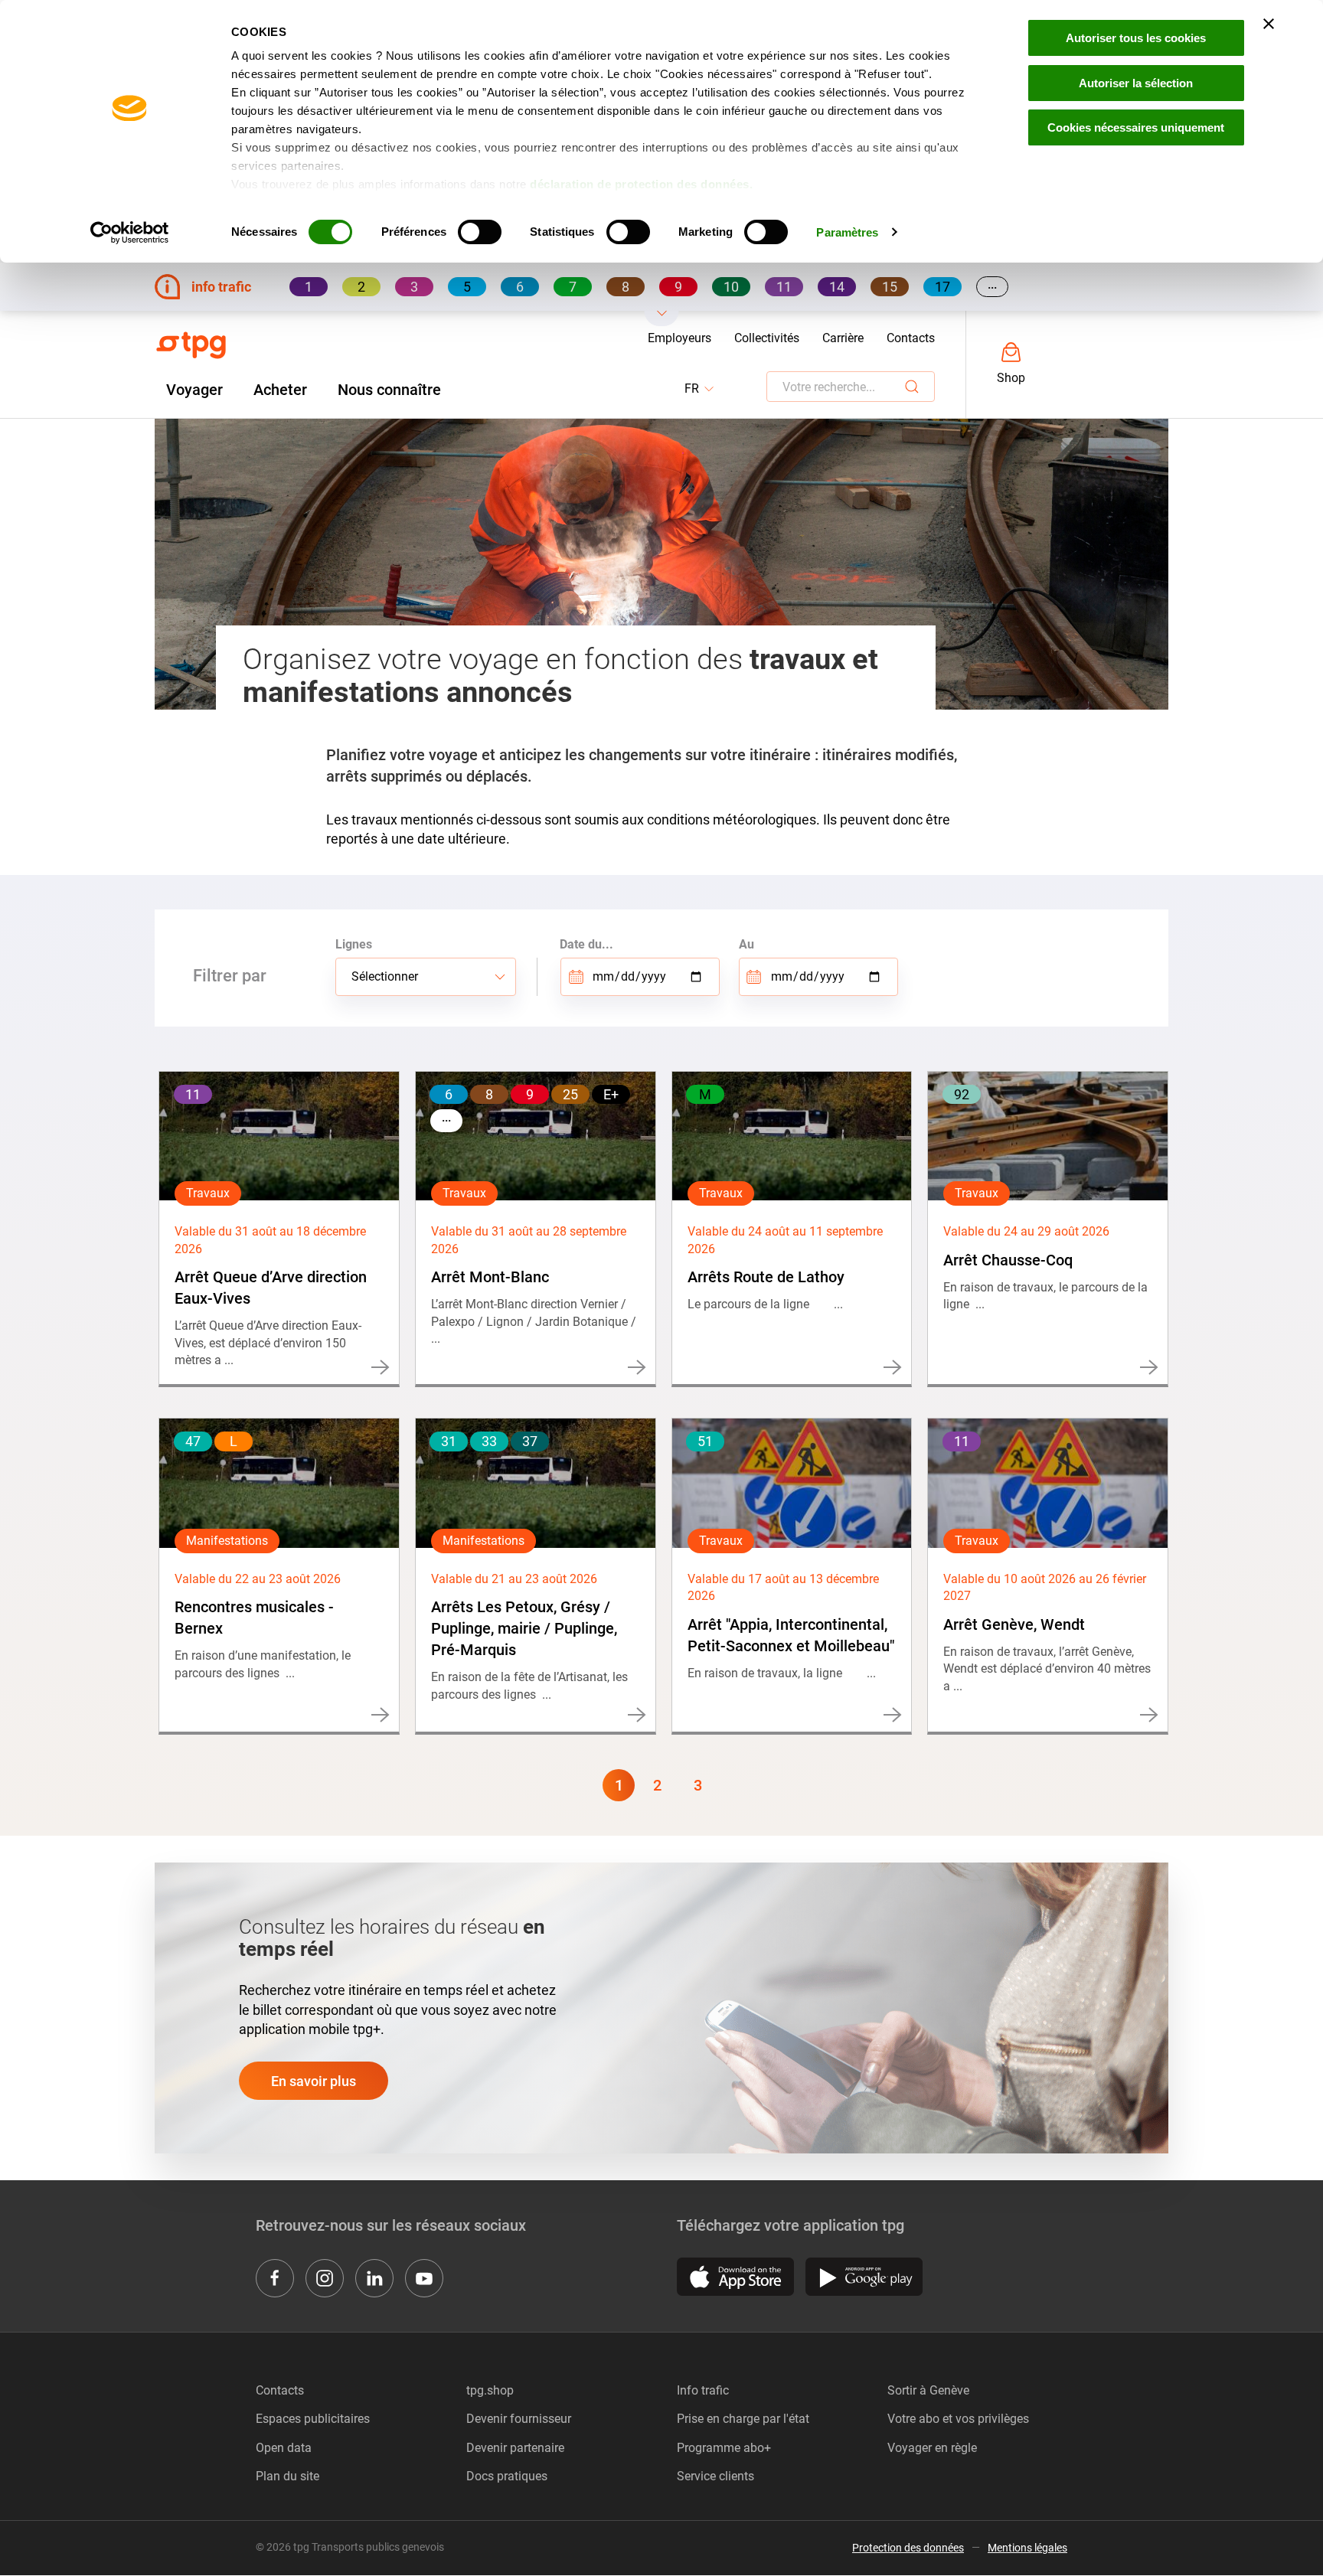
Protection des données (908, 2548)
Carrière (843, 338)
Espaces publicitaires (313, 2419)
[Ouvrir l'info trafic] (662, 318)
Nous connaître (389, 390)
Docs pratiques (507, 2476)
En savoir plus (314, 2081)
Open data (284, 2448)
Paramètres (847, 232)
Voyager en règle (932, 2448)
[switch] (480, 232)
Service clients (715, 2476)
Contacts (911, 338)
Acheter (280, 390)
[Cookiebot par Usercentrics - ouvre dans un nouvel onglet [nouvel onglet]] (130, 233)
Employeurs (679, 338)
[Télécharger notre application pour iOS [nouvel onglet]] (735, 2277)
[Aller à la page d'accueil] (191, 345)
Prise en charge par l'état (743, 2419)
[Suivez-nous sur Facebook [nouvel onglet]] (275, 2278)
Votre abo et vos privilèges (958, 2419)
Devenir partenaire (515, 2448)
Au (746, 944)
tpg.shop (490, 2390)
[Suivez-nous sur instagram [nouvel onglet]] (325, 2278)
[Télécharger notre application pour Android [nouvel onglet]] (864, 2277)
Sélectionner (385, 976)
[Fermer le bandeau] (1269, 24)
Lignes (354, 944)
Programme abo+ (724, 2448)
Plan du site (287, 2476)
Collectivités (767, 338)
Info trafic (703, 2390)
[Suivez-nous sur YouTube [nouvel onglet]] (424, 2278)
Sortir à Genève (928, 2390)
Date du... (586, 944)
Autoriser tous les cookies (1136, 38)
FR (700, 389)
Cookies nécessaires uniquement (1136, 127)
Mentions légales (1027, 2548)
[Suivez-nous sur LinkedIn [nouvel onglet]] (374, 2278)
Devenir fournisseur (519, 2419)
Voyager (194, 390)
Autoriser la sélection (1136, 83)
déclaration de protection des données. (641, 184)
